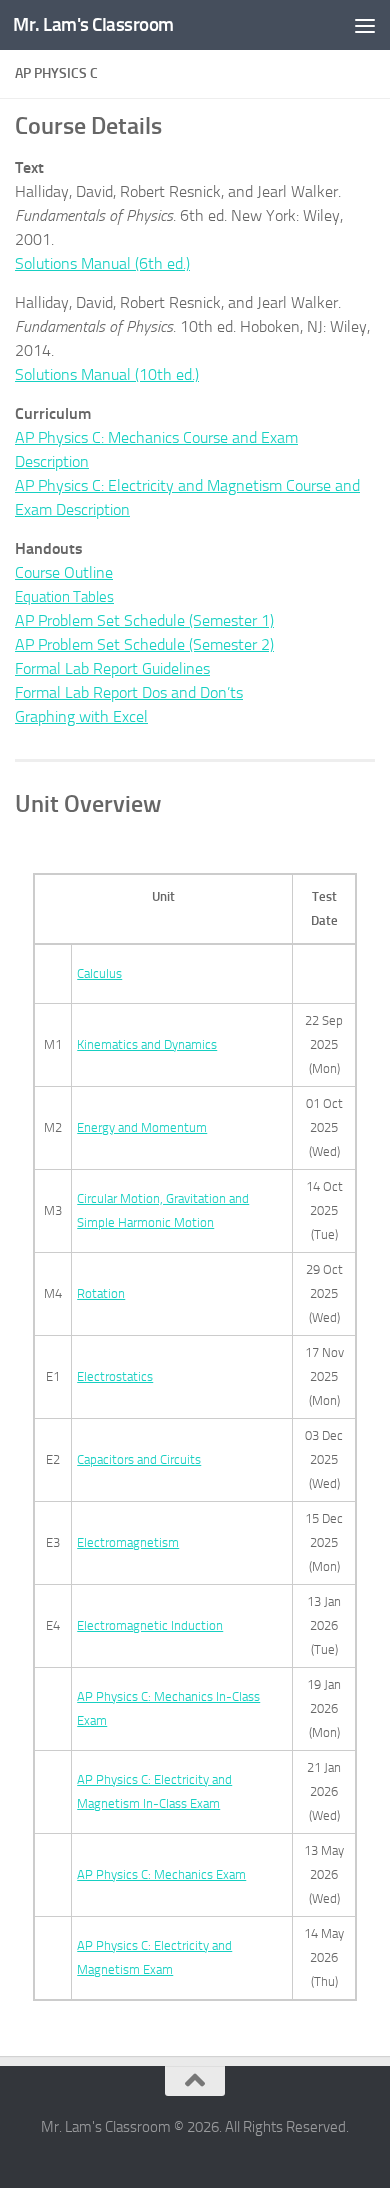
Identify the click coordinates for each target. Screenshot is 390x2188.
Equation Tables (64, 597)
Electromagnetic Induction (150, 1625)
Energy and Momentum (142, 1127)
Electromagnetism (128, 1542)
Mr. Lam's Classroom (93, 24)
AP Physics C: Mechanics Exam (161, 1874)
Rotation (101, 1293)
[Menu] (365, 25)
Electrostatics (115, 1376)
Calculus (99, 973)
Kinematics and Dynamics (147, 1044)
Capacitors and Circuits (139, 1459)
